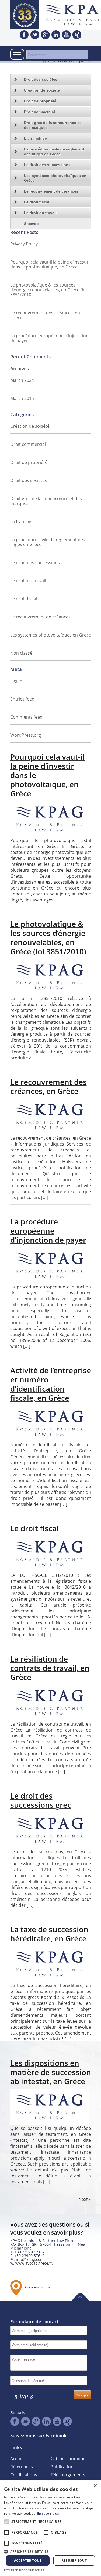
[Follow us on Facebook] (24, 35)
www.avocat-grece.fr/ (34, 2263)
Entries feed (22, 699)
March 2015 (22, 398)
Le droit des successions (47, 165)
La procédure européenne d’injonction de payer (49, 338)
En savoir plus (48, 2513)
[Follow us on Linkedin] (56, 35)
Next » (85, 2199)
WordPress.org (26, 735)
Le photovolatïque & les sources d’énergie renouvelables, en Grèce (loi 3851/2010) (48, 290)
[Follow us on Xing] (77, 35)
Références (22, 2467)
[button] (50, 2551)
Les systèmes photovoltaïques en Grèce (55, 178)
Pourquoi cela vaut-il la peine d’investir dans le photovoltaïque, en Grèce (49, 264)
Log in (16, 681)
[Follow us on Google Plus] (45, 35)
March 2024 (22, 380)
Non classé (21, 653)
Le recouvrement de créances (51, 191)
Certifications (24, 2475)
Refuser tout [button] (74, 2560)
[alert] (50, 2528)
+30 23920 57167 (30, 2252)
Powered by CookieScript (24, 2570)
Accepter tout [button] (28, 2560)
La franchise (35, 138)
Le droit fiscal (37, 202)
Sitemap (31, 224)
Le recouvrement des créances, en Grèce (45, 315)
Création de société (42, 90)
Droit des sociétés (29, 480)
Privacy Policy (24, 244)
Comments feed (26, 717)
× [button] (95, 2486)
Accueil (17, 2459)
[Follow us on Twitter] (35, 35)
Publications (63, 2467)
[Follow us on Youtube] (66, 35)
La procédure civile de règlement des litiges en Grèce (54, 151)
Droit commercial (39, 112)
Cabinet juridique (68, 2459)
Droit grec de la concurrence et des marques (52, 125)
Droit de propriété (40, 101)
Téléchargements (68, 2475)
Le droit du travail (40, 213)
